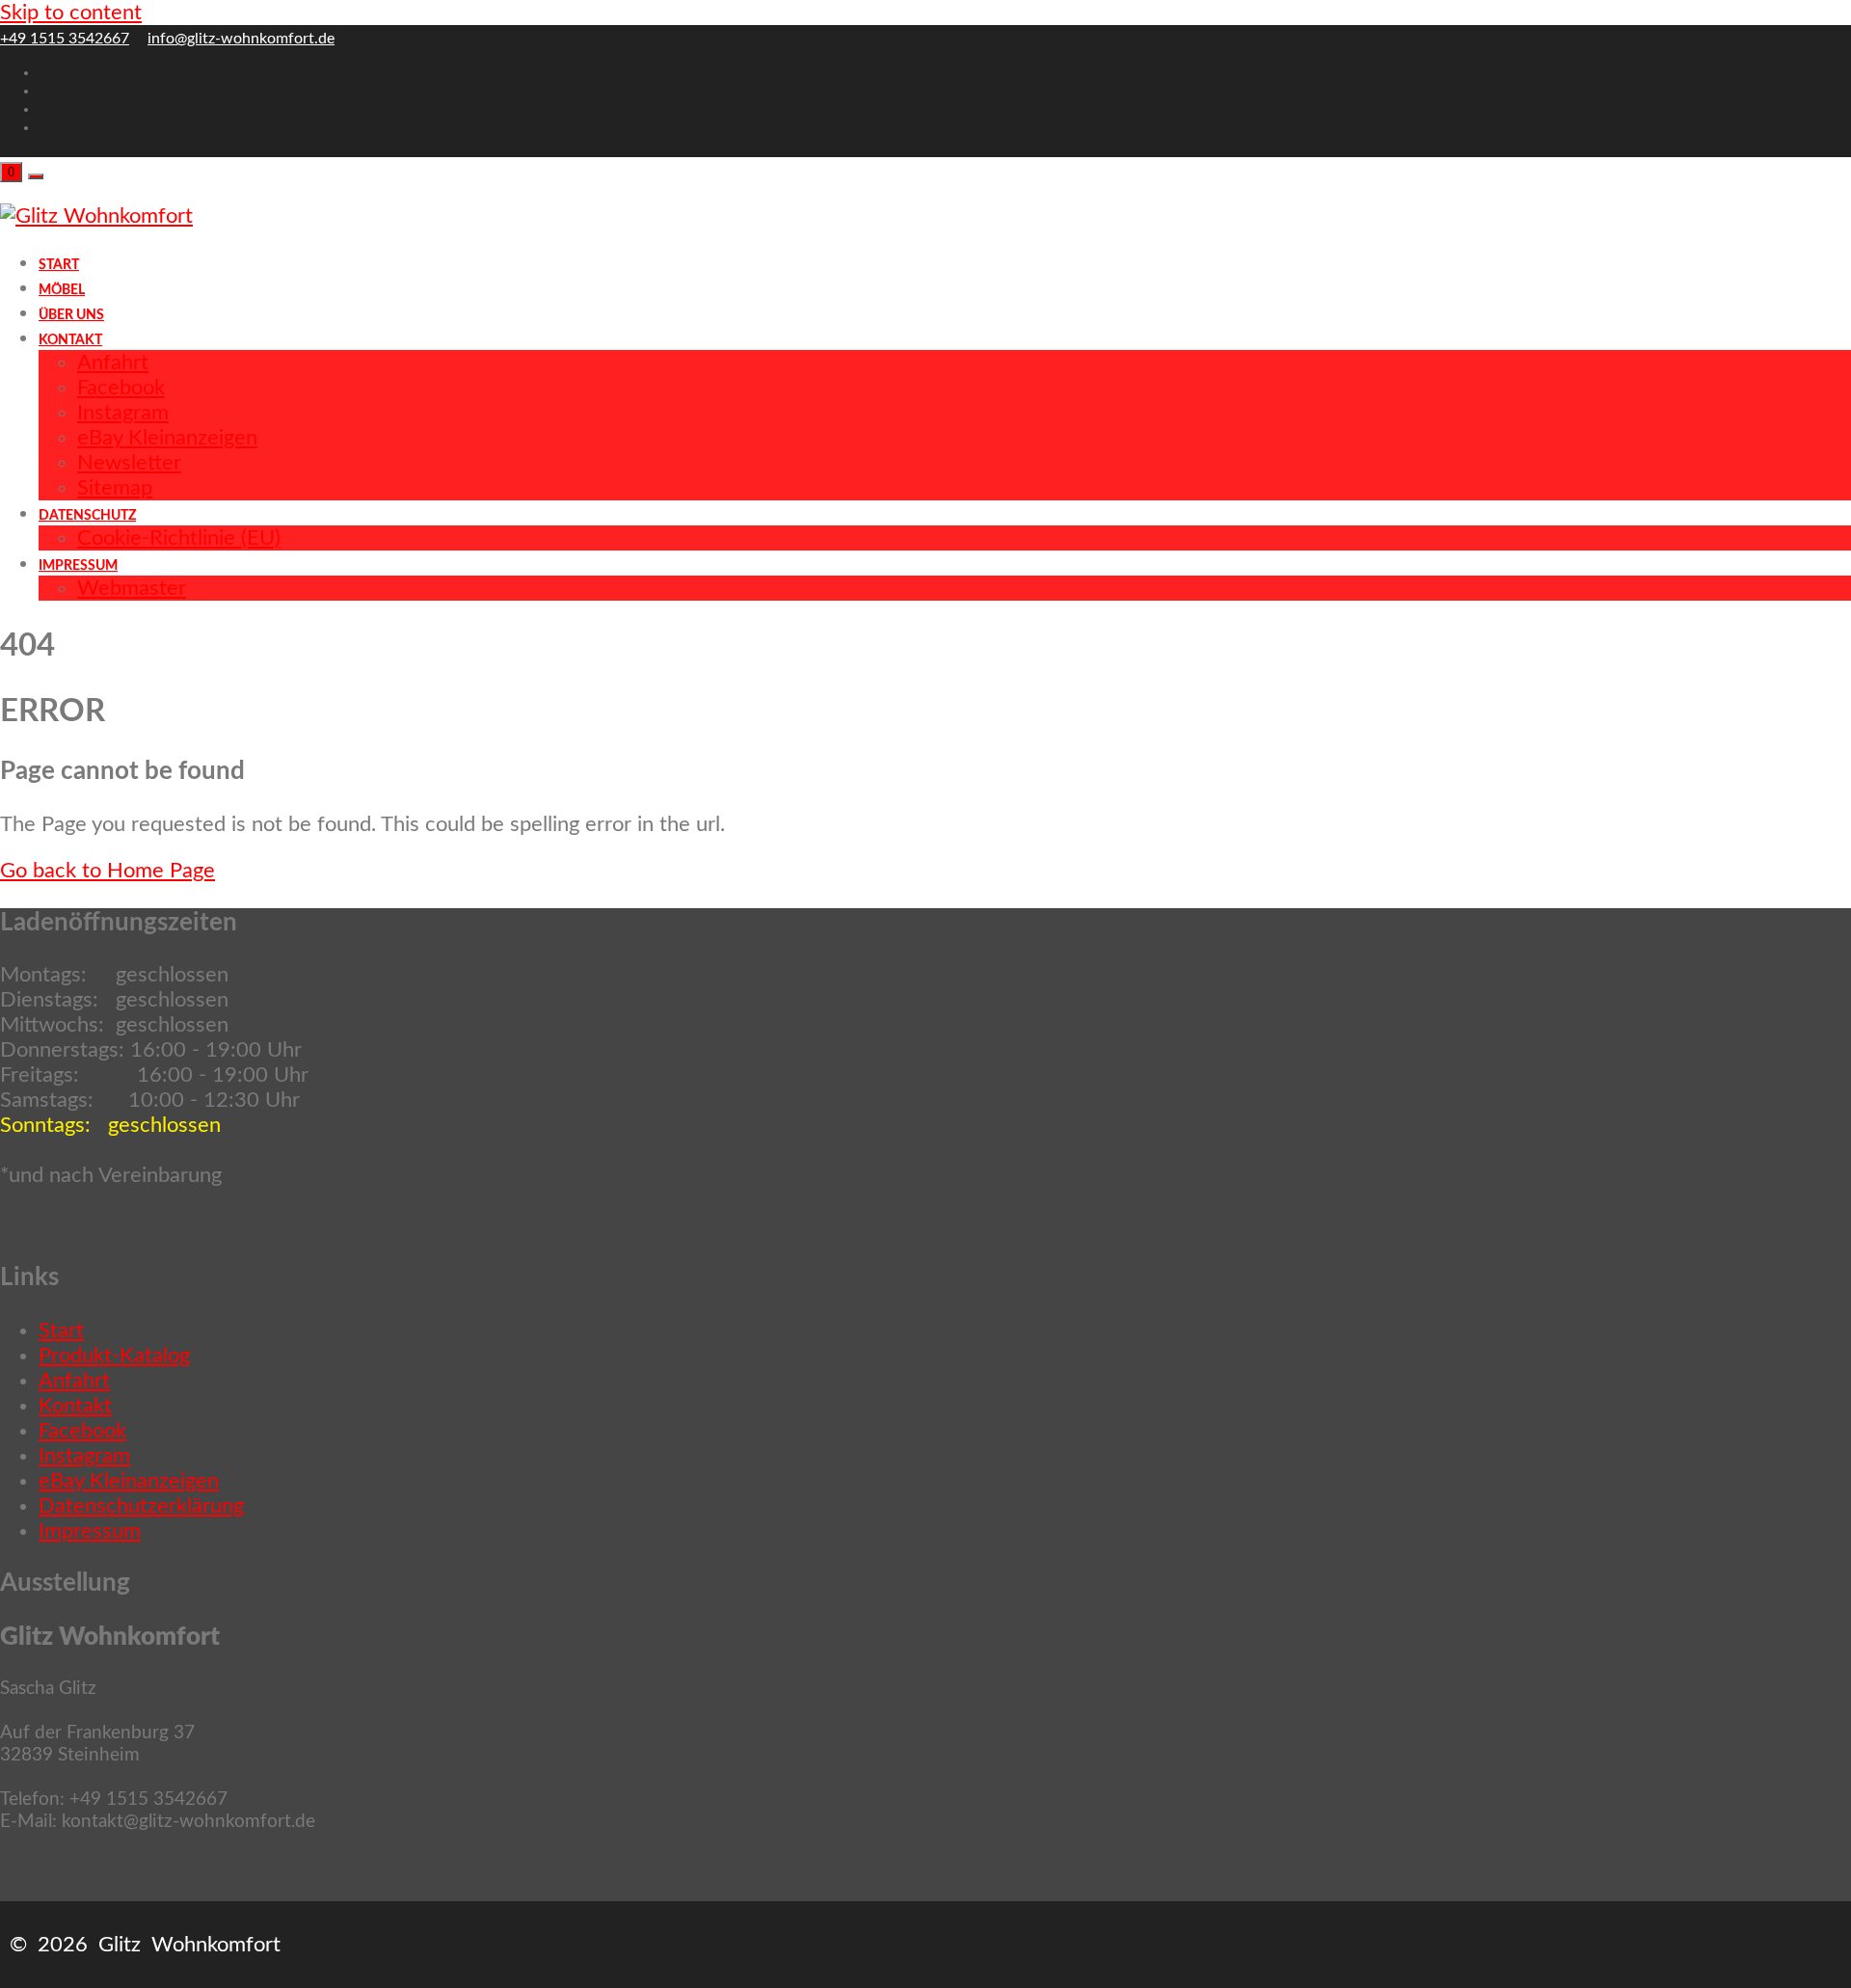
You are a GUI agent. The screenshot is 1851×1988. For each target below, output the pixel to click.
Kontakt (75, 1406)
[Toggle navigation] (36, 176)
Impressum (90, 1531)
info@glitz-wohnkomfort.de (241, 39)
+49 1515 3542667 (65, 39)
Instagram (84, 1456)
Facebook (82, 1431)
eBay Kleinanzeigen (129, 1481)
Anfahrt (74, 1381)
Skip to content (71, 13)
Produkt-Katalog (114, 1356)
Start (61, 1330)
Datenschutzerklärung (141, 1506)
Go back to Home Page (107, 871)
